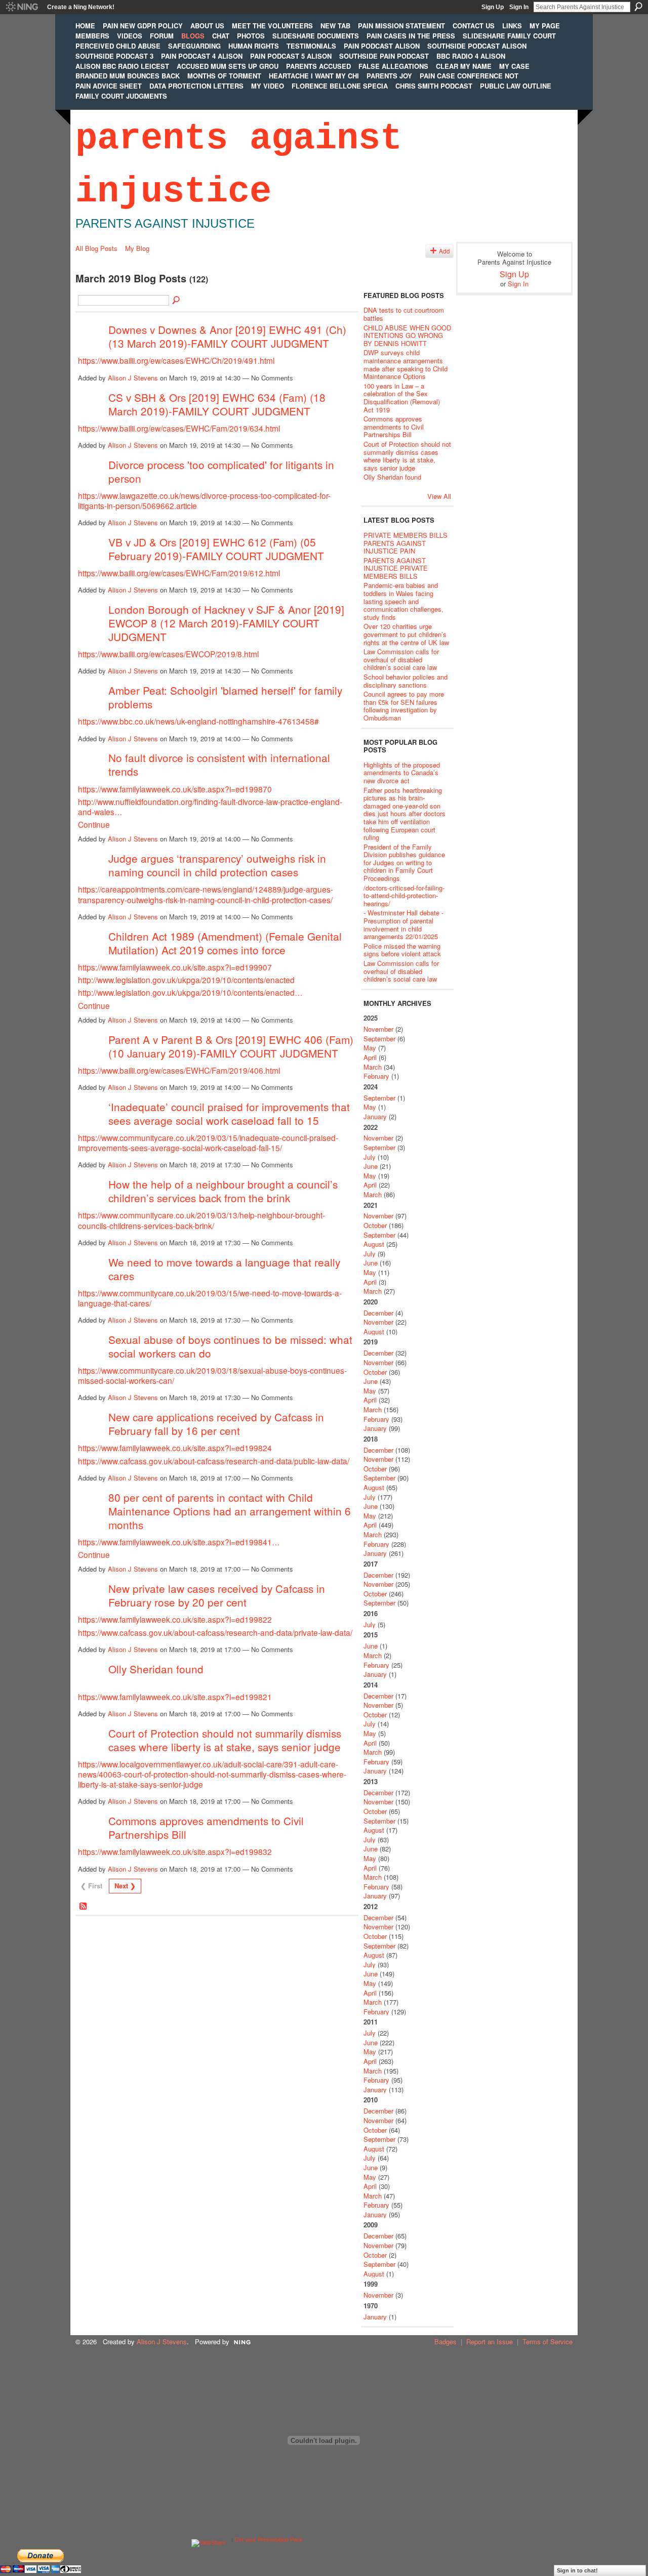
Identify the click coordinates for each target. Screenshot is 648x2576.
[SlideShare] (209, 2540)
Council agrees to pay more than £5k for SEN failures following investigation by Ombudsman (404, 706)
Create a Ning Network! (81, 7)
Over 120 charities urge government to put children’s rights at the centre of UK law (406, 634)
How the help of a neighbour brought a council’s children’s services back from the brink (223, 1191)
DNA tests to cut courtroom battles (404, 314)
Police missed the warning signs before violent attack (402, 950)
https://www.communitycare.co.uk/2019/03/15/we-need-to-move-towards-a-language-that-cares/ (210, 1298)
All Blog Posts (96, 248)
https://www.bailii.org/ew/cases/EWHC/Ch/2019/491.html (176, 360)
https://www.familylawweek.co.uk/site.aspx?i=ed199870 (175, 789)
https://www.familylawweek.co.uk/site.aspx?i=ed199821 (175, 1697)
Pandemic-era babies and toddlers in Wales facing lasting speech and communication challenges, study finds (403, 601)
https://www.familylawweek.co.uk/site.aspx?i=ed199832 (175, 1851)
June (371, 1166)
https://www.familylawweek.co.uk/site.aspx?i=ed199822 (175, 1619)
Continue (94, 824)
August (374, 1244)
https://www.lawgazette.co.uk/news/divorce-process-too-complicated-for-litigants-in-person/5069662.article (204, 500)
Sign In (519, 7)
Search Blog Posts (177, 301)
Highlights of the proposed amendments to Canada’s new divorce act (402, 773)
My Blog (137, 248)
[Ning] (22, 7)
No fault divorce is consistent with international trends (219, 764)
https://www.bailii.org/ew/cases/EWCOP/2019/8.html (168, 654)
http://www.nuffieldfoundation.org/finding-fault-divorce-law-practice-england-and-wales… (210, 807)
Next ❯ (125, 1886)
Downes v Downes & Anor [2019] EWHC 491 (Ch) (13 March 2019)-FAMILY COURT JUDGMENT (227, 336)
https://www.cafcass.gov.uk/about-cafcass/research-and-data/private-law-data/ (215, 1632)
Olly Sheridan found (156, 1669)
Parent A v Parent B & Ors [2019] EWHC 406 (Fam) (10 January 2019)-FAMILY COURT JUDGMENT (231, 1046)
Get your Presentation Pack (269, 2540)
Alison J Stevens (133, 378)
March (373, 1067)
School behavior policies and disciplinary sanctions (406, 681)
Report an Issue (490, 2341)
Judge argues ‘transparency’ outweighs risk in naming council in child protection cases (217, 865)
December (378, 1313)
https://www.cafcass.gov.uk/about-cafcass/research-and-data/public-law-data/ (214, 1461)
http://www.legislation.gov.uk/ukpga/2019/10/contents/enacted (186, 980)
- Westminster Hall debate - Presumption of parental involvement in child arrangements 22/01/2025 (403, 924)
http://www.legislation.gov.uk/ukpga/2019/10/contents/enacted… (190, 992)
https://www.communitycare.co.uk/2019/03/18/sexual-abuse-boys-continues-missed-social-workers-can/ (212, 1375)
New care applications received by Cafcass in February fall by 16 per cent (216, 1424)
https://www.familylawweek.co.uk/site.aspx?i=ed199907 (175, 967)
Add (444, 251)
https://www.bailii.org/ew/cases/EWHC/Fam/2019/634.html (179, 428)
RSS (84, 1907)
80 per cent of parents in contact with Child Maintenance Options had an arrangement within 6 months (230, 1511)
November (378, 1029)
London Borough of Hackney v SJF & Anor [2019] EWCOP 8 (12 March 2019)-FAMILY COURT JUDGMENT (226, 623)
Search (638, 7)
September (379, 1039)
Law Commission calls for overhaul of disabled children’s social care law (401, 659)
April (370, 1057)
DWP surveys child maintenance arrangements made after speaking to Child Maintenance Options (406, 364)
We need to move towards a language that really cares (224, 1269)
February (376, 1076)
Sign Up (493, 7)
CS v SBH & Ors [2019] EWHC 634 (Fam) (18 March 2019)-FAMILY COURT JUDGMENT (217, 404)
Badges (445, 2341)
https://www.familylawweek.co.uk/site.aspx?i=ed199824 (175, 1448)
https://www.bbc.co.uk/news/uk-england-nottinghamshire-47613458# (198, 721)
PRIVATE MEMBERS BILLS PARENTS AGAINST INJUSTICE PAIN (406, 543)
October (375, 1225)
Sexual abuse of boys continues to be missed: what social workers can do (230, 1346)
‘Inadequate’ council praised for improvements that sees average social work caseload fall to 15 (229, 1113)
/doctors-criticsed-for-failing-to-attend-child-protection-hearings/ (404, 896)
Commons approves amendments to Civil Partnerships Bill (206, 1827)
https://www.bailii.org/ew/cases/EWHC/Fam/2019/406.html (179, 1070)
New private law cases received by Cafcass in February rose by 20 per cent (217, 1595)
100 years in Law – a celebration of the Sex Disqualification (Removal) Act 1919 (402, 398)
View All (439, 496)
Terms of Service (548, 2341)
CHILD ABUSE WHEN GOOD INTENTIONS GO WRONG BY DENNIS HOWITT (407, 335)
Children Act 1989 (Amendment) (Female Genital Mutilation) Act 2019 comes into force (225, 943)
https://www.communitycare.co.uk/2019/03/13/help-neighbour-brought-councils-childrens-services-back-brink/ (201, 1220)
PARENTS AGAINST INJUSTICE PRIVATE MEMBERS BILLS (396, 568)
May (370, 1048)
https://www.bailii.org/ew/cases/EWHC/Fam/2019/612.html (179, 573)
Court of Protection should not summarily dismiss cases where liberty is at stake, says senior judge (225, 1740)
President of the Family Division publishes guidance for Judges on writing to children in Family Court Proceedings (404, 862)
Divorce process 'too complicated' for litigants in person (221, 471)
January (375, 1116)
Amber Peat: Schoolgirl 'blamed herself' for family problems (225, 697)
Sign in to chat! (577, 2570)
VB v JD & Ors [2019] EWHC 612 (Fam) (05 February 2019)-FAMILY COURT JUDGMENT (216, 549)
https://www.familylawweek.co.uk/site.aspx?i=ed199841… (179, 1542)
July (370, 1157)
